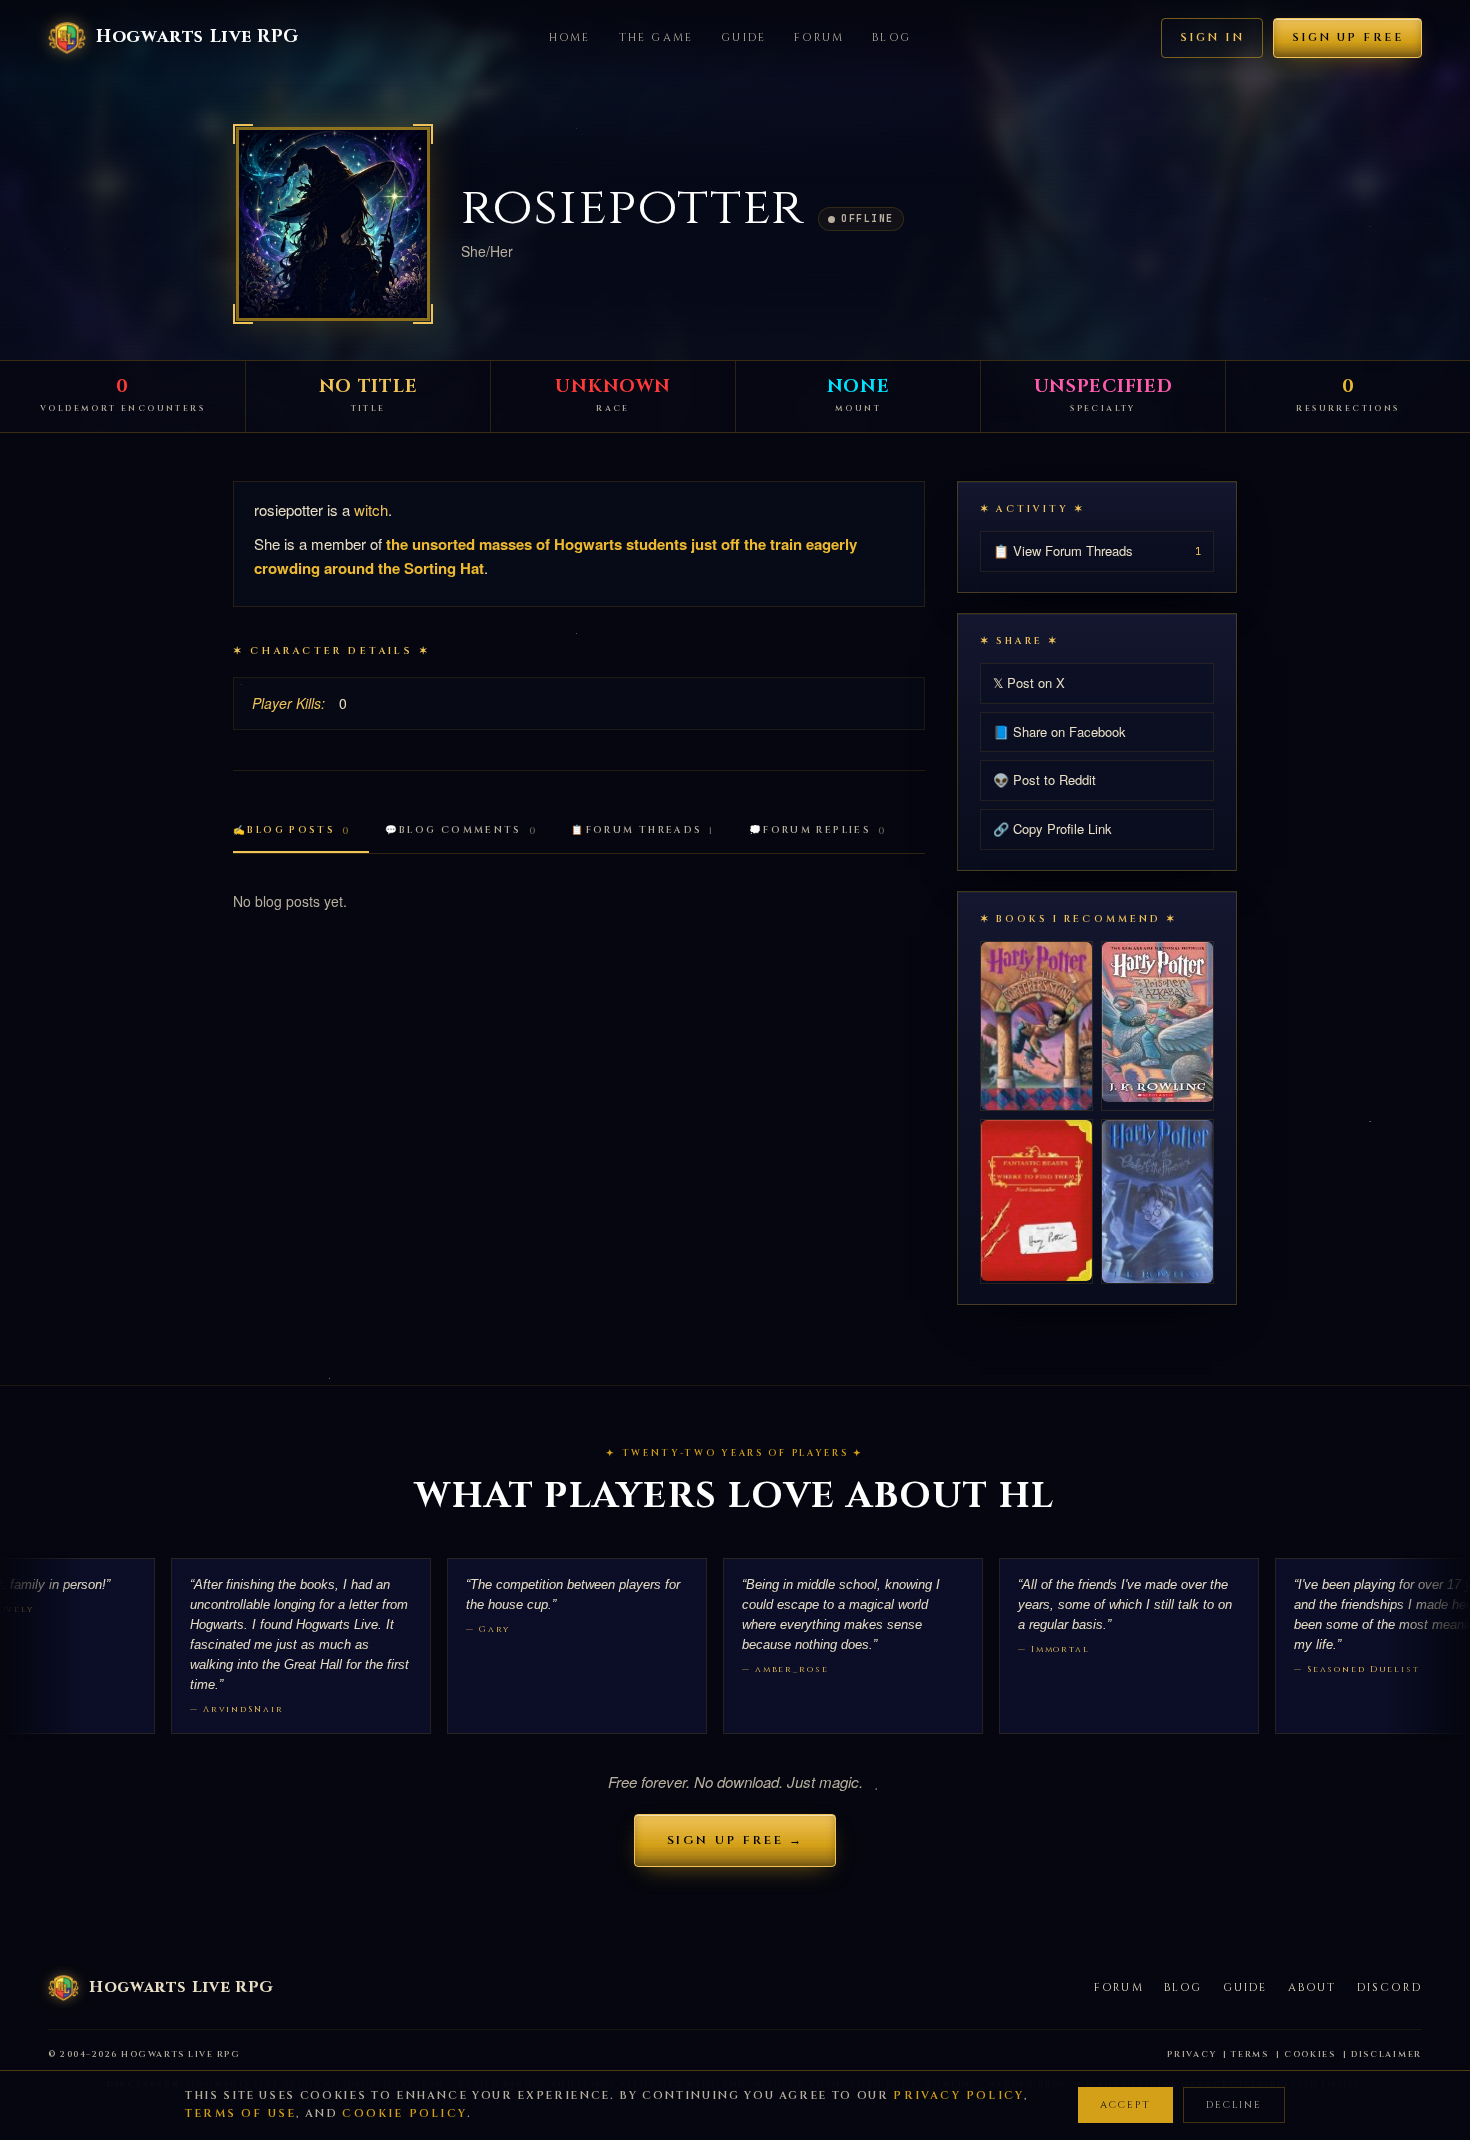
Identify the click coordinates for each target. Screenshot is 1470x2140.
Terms (1250, 2054)
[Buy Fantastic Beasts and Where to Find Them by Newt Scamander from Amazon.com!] (1036, 1200)
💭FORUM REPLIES (818, 830)
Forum (819, 37)
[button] (333, 224)
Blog (891, 37)
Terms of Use (240, 2113)
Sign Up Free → (735, 1840)
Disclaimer (1386, 2054)
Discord (1389, 1987)
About (1312, 1987)
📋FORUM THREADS (643, 830)
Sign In (1212, 37)
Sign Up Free (1347, 37)
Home (570, 37)
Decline (1234, 2105)
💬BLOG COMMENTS (461, 830)
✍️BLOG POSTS (292, 830)
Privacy (1191, 2054)
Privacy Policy (958, 2095)
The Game (656, 37)
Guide (743, 37)
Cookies (1310, 2054)
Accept (1125, 2105)
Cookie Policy (404, 2113)
